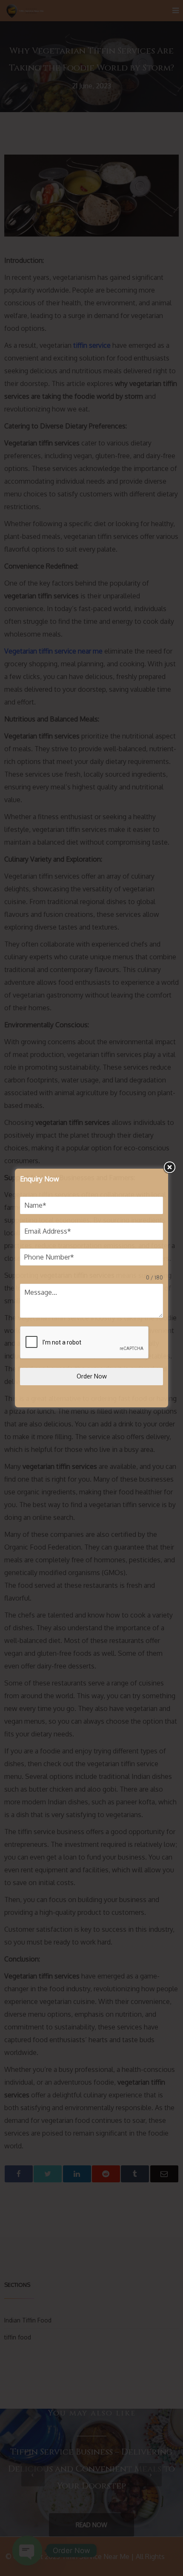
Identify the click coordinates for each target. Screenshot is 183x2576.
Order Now (92, 1376)
